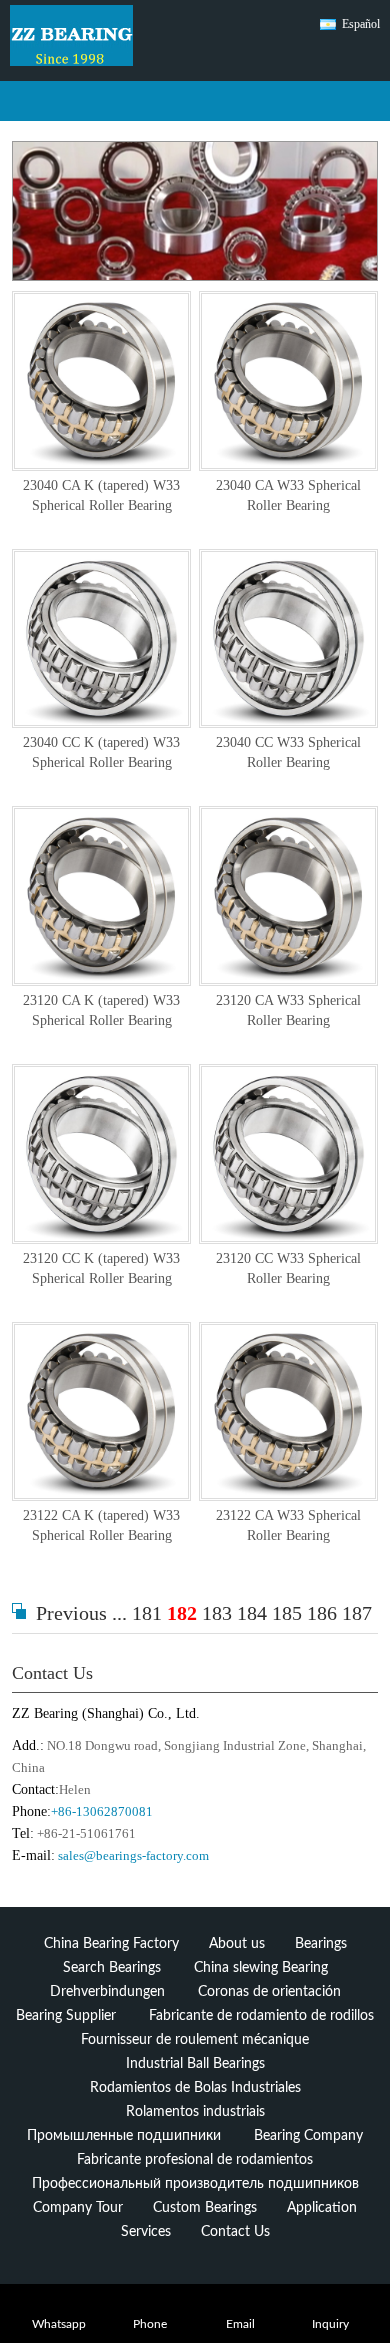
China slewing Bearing (261, 1968)
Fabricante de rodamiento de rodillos (261, 2016)
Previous (71, 1613)
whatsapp (59, 2324)
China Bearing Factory (111, 1944)
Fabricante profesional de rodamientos (195, 2160)
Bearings (321, 1944)
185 (287, 1613)
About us (237, 1944)
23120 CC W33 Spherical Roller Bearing (288, 1268)
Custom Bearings (205, 2208)
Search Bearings (112, 1968)
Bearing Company (308, 2136)
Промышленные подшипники (124, 2136)
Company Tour (78, 2208)
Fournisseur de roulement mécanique (195, 2040)
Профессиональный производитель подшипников (195, 2184)
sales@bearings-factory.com (133, 1855)
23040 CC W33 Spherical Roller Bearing (288, 752)
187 (357, 1613)
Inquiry (330, 2324)
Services (146, 2232)
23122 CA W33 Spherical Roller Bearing (288, 1525)
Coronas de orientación (269, 1992)
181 (147, 1613)
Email (240, 2324)
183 (217, 1613)
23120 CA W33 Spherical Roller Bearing (288, 1010)
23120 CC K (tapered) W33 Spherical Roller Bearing (101, 1268)
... (119, 1613)
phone (150, 2324)
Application (322, 2208)
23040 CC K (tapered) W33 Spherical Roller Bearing (101, 752)
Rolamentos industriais (195, 2112)
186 (322, 1613)
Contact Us (52, 1673)
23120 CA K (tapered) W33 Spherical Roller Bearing (101, 1010)
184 (252, 1613)
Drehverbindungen (107, 1992)
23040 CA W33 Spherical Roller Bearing (288, 495)
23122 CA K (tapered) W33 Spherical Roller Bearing (101, 1525)
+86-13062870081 (102, 1811)
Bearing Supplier (66, 2016)
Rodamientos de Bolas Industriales (195, 2088)
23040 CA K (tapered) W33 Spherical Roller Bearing (101, 495)
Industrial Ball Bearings (195, 2064)
